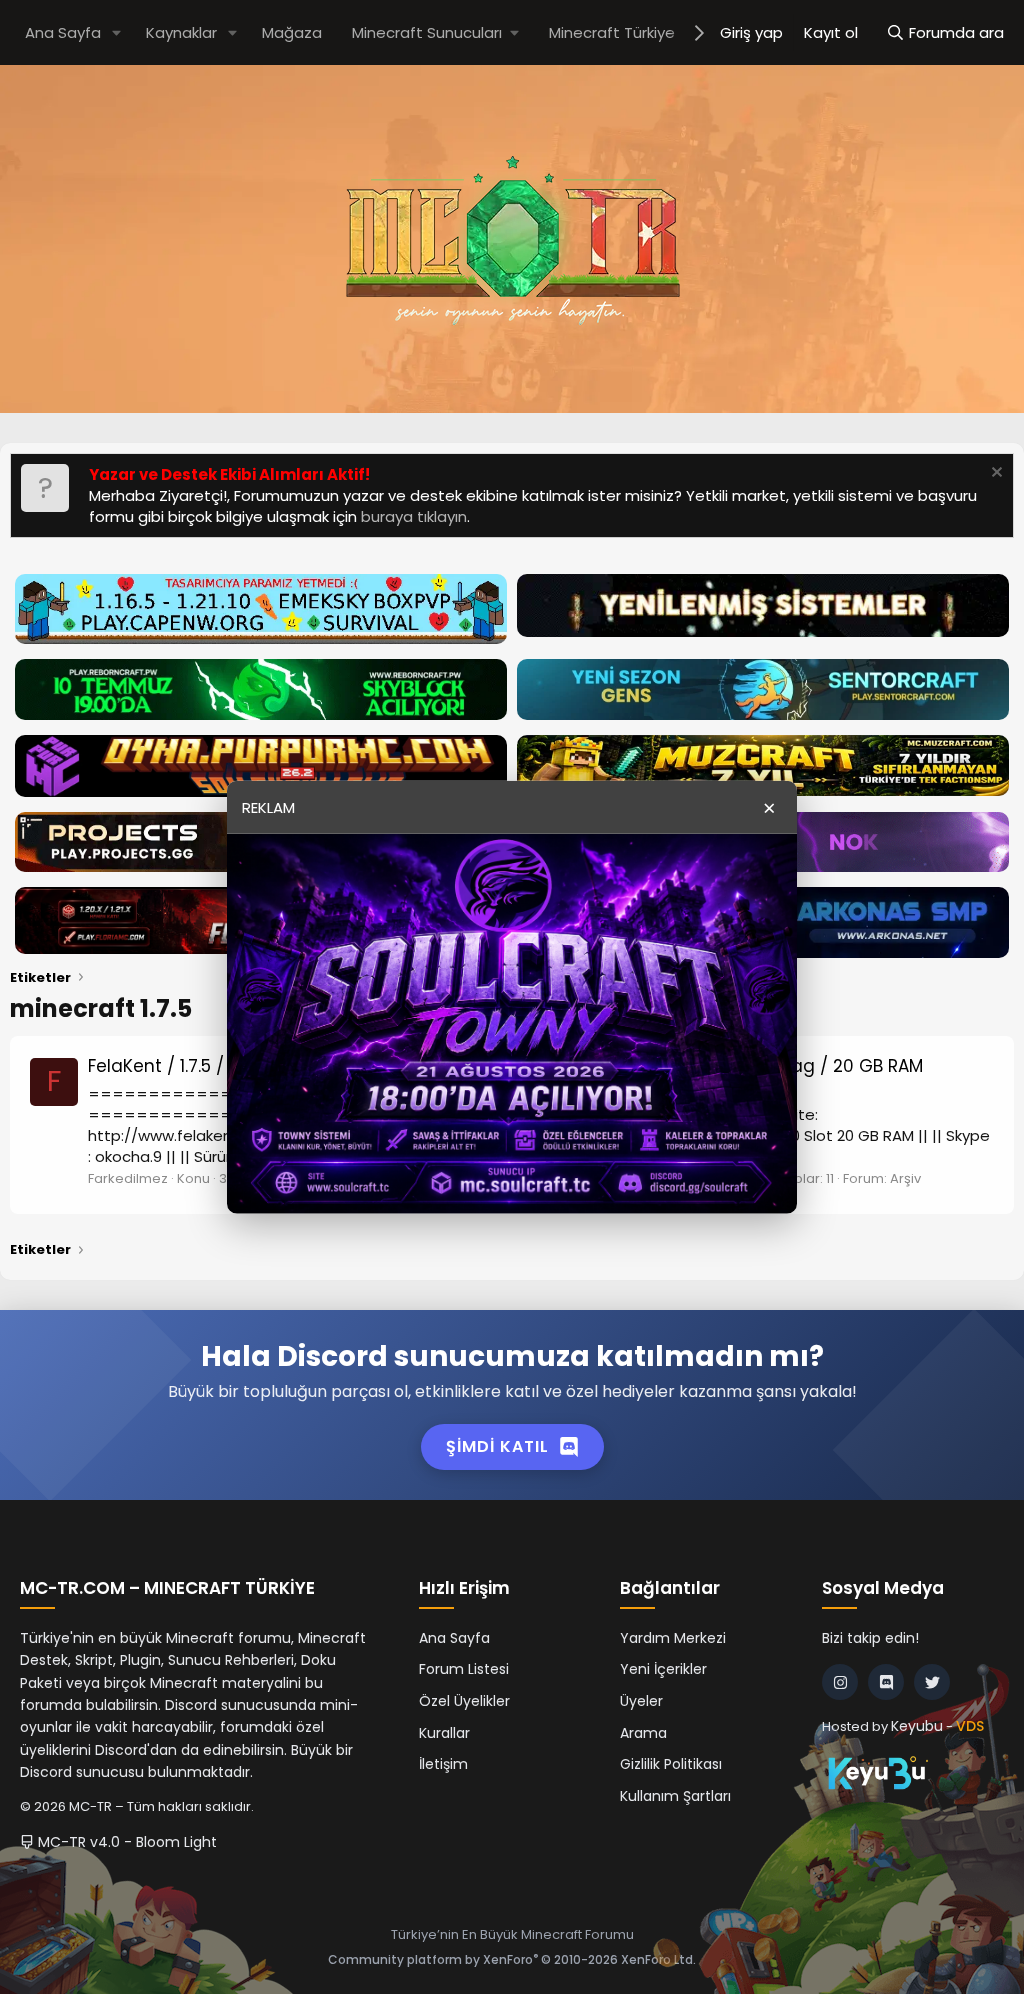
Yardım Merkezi (673, 1638)
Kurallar (444, 1733)
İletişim (443, 1764)
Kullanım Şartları (675, 1796)
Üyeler (641, 1701)
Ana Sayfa (63, 32)
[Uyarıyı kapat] (994, 474)
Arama (643, 1733)
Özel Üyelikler (464, 1701)
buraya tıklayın (414, 516)
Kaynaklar (181, 32)
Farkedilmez (128, 1178)
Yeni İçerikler (663, 1669)
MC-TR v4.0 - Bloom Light (125, 1842)
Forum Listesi (464, 1669)
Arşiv (905, 1178)
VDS (970, 1726)
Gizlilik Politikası (671, 1764)
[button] (117, 32)
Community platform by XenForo (512, 1959)
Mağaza (292, 32)
